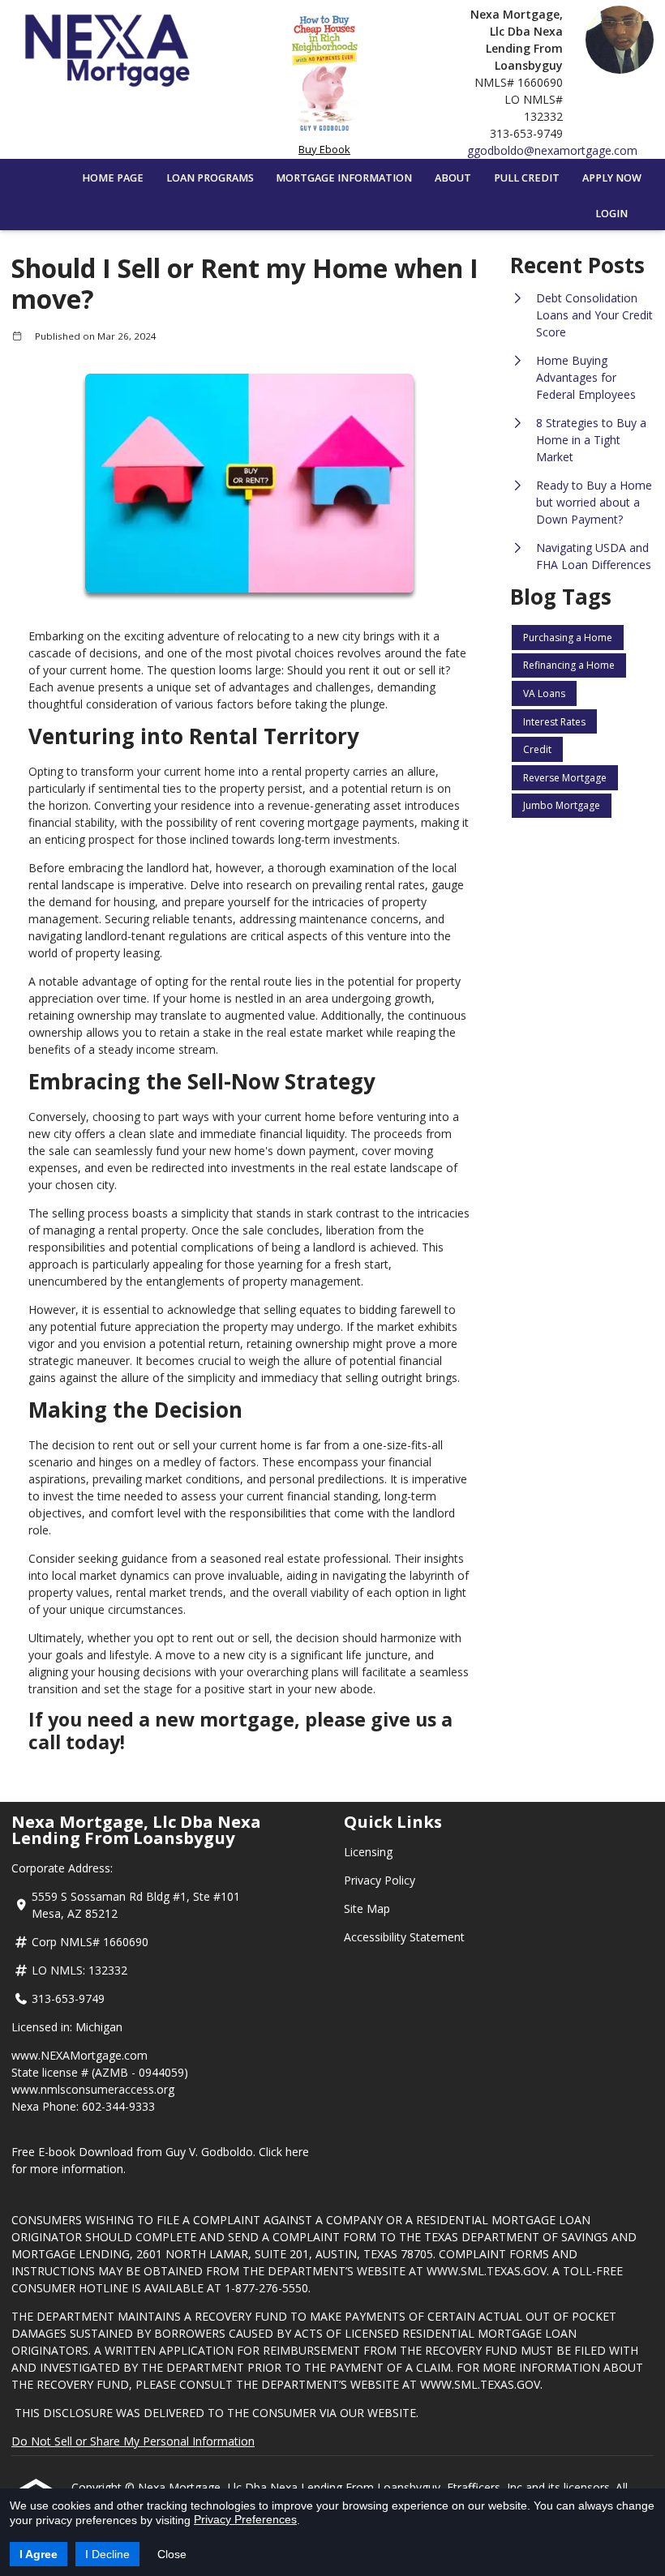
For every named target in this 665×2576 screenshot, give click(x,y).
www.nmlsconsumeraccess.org (93, 2089)
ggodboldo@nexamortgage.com (552, 150)
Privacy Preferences (245, 2519)
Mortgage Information (344, 178)
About (453, 178)
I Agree (39, 2554)
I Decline (107, 2554)
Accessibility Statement (404, 1937)
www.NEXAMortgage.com (79, 2055)
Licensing (368, 1852)
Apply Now (612, 178)
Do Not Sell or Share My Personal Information (133, 2441)
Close (172, 2554)
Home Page (113, 178)
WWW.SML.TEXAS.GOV (487, 2271)
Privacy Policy (380, 1880)
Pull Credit (527, 178)
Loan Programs (210, 178)
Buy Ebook (324, 149)
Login (611, 214)
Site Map (367, 1908)
